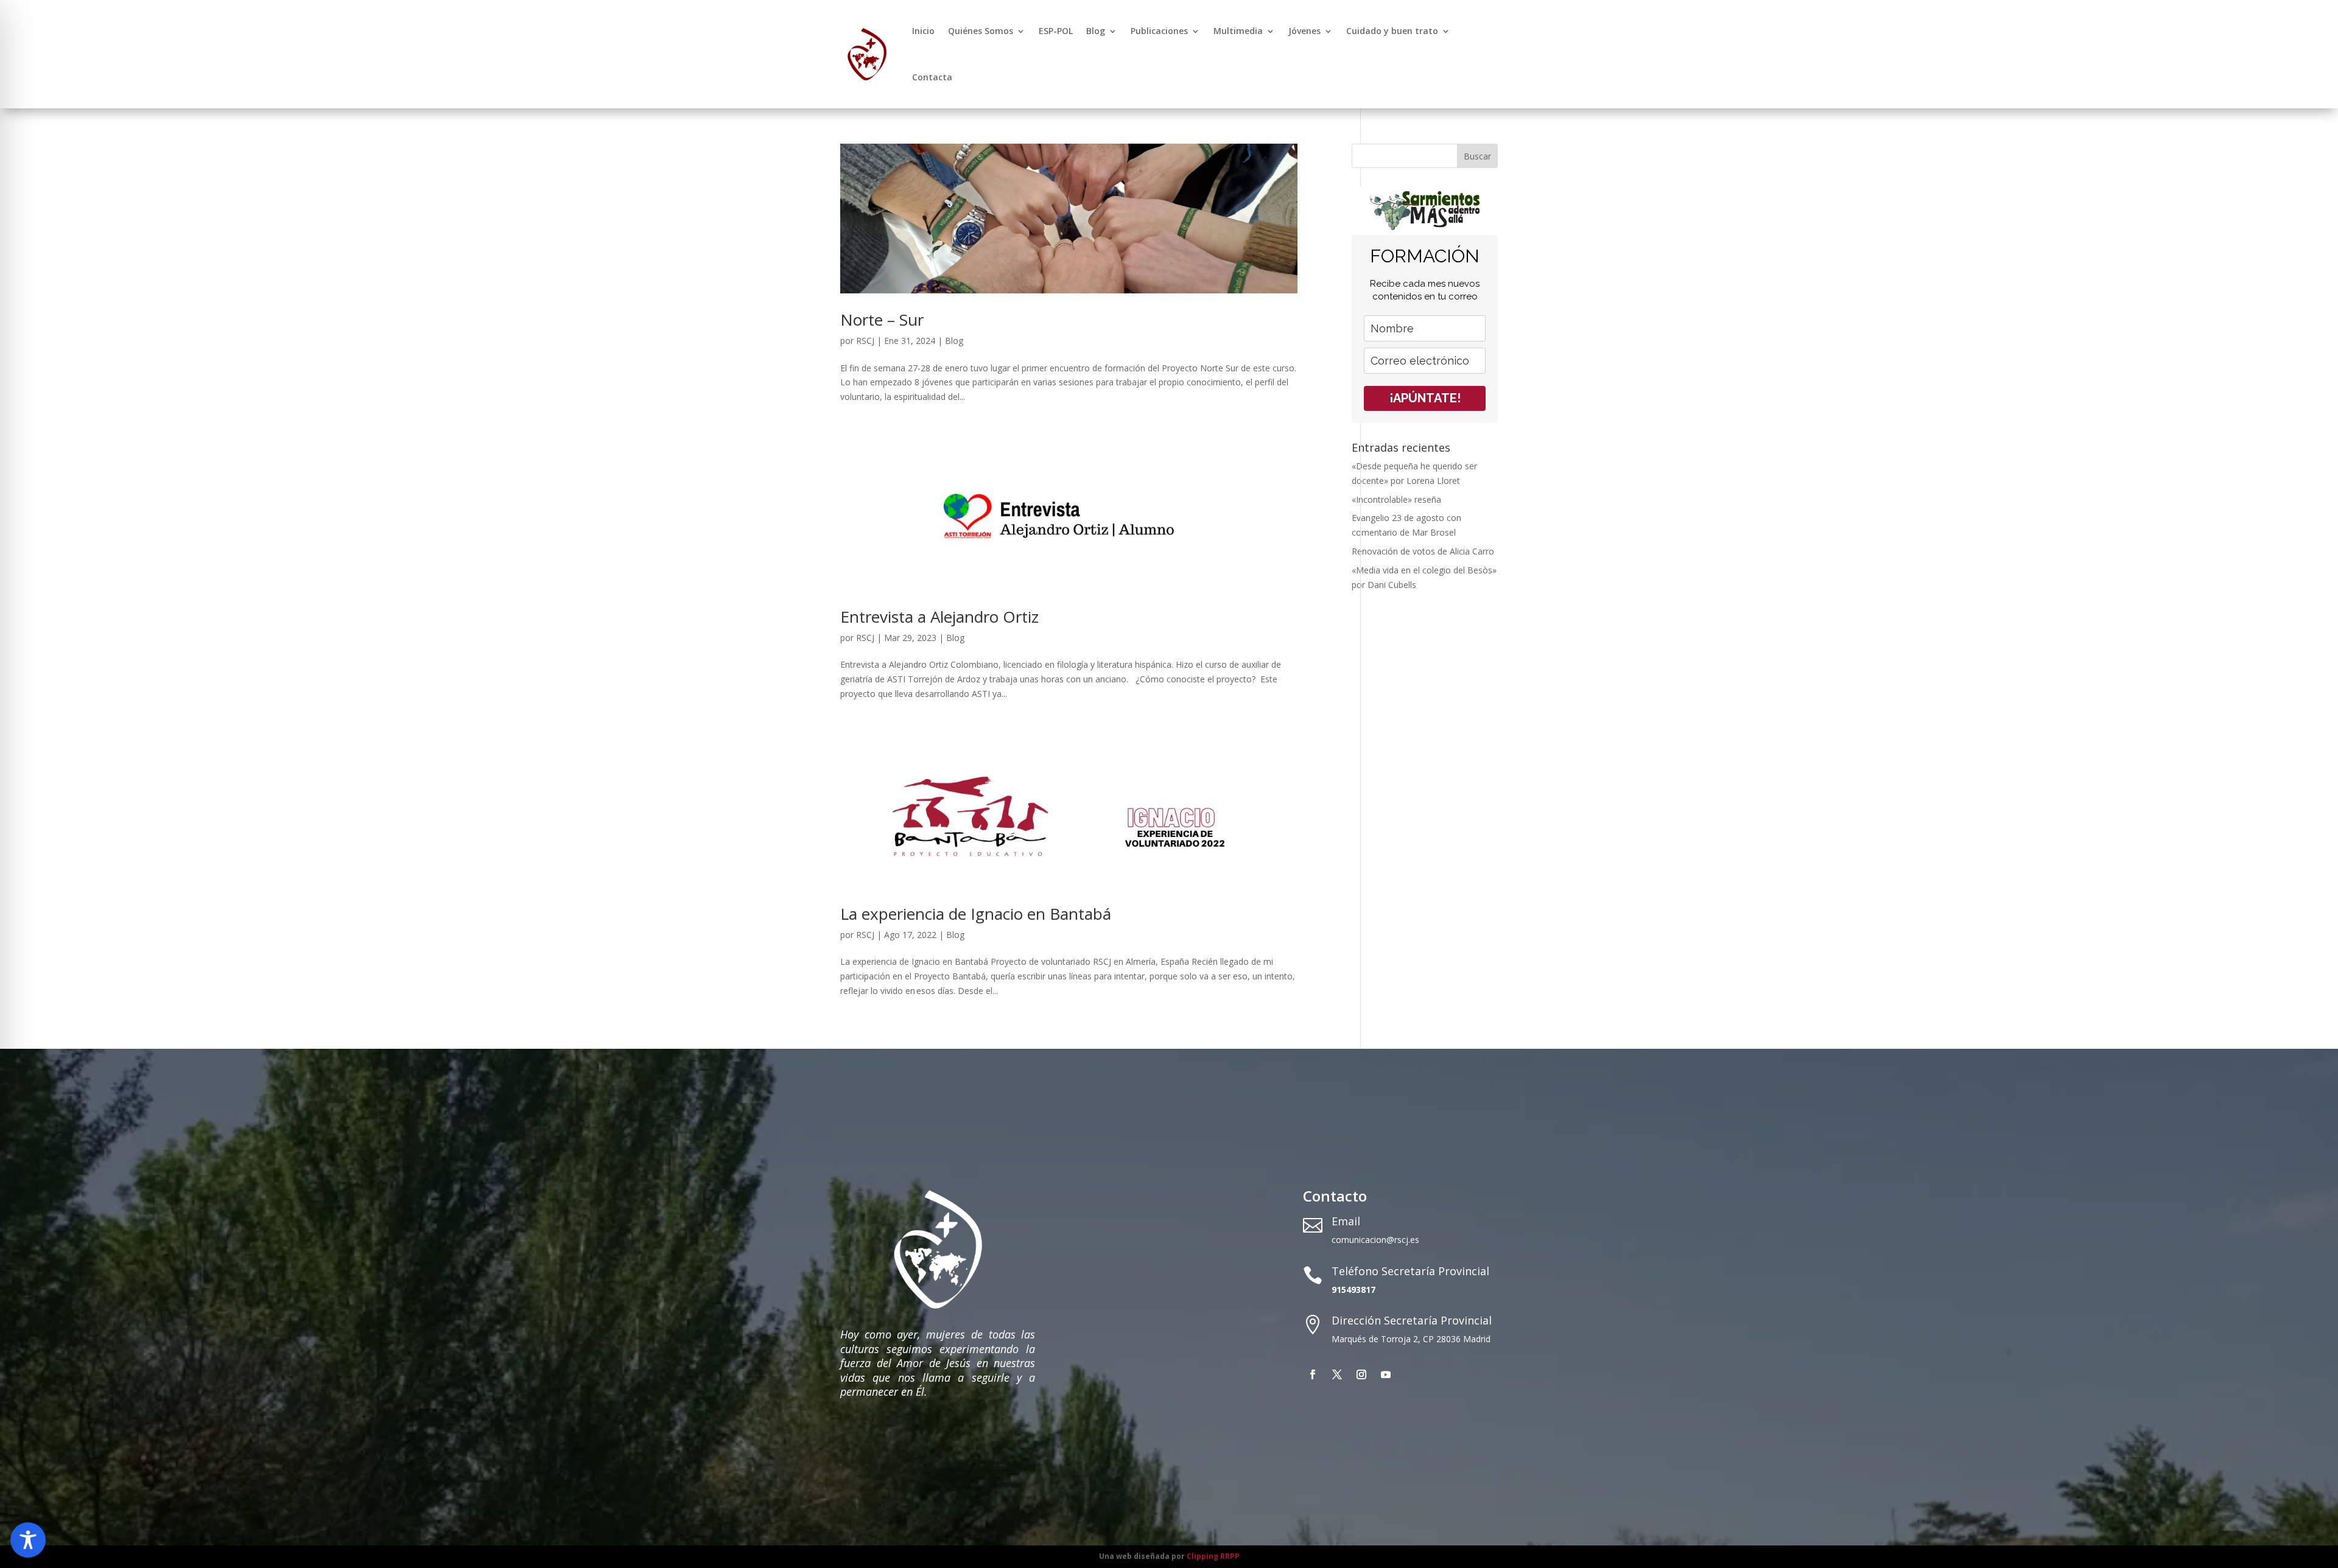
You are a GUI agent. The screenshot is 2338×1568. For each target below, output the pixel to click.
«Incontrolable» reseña (1396, 499)
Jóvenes (1304, 31)
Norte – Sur (882, 320)
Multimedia (1238, 31)
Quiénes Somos (981, 31)
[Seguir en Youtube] (1386, 1374)
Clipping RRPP (1213, 1556)
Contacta (932, 77)
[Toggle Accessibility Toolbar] (28, 1540)
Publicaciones (1159, 31)
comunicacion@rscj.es (1375, 1240)
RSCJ (865, 341)
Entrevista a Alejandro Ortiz (939, 617)
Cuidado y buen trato (1392, 31)
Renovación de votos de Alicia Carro (1423, 551)
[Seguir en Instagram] (1361, 1374)
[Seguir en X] (1337, 1374)
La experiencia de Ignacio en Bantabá (976, 914)
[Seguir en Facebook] (1313, 1374)
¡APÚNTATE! (1425, 398)
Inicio (923, 31)
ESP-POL (1056, 31)
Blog (1096, 31)
